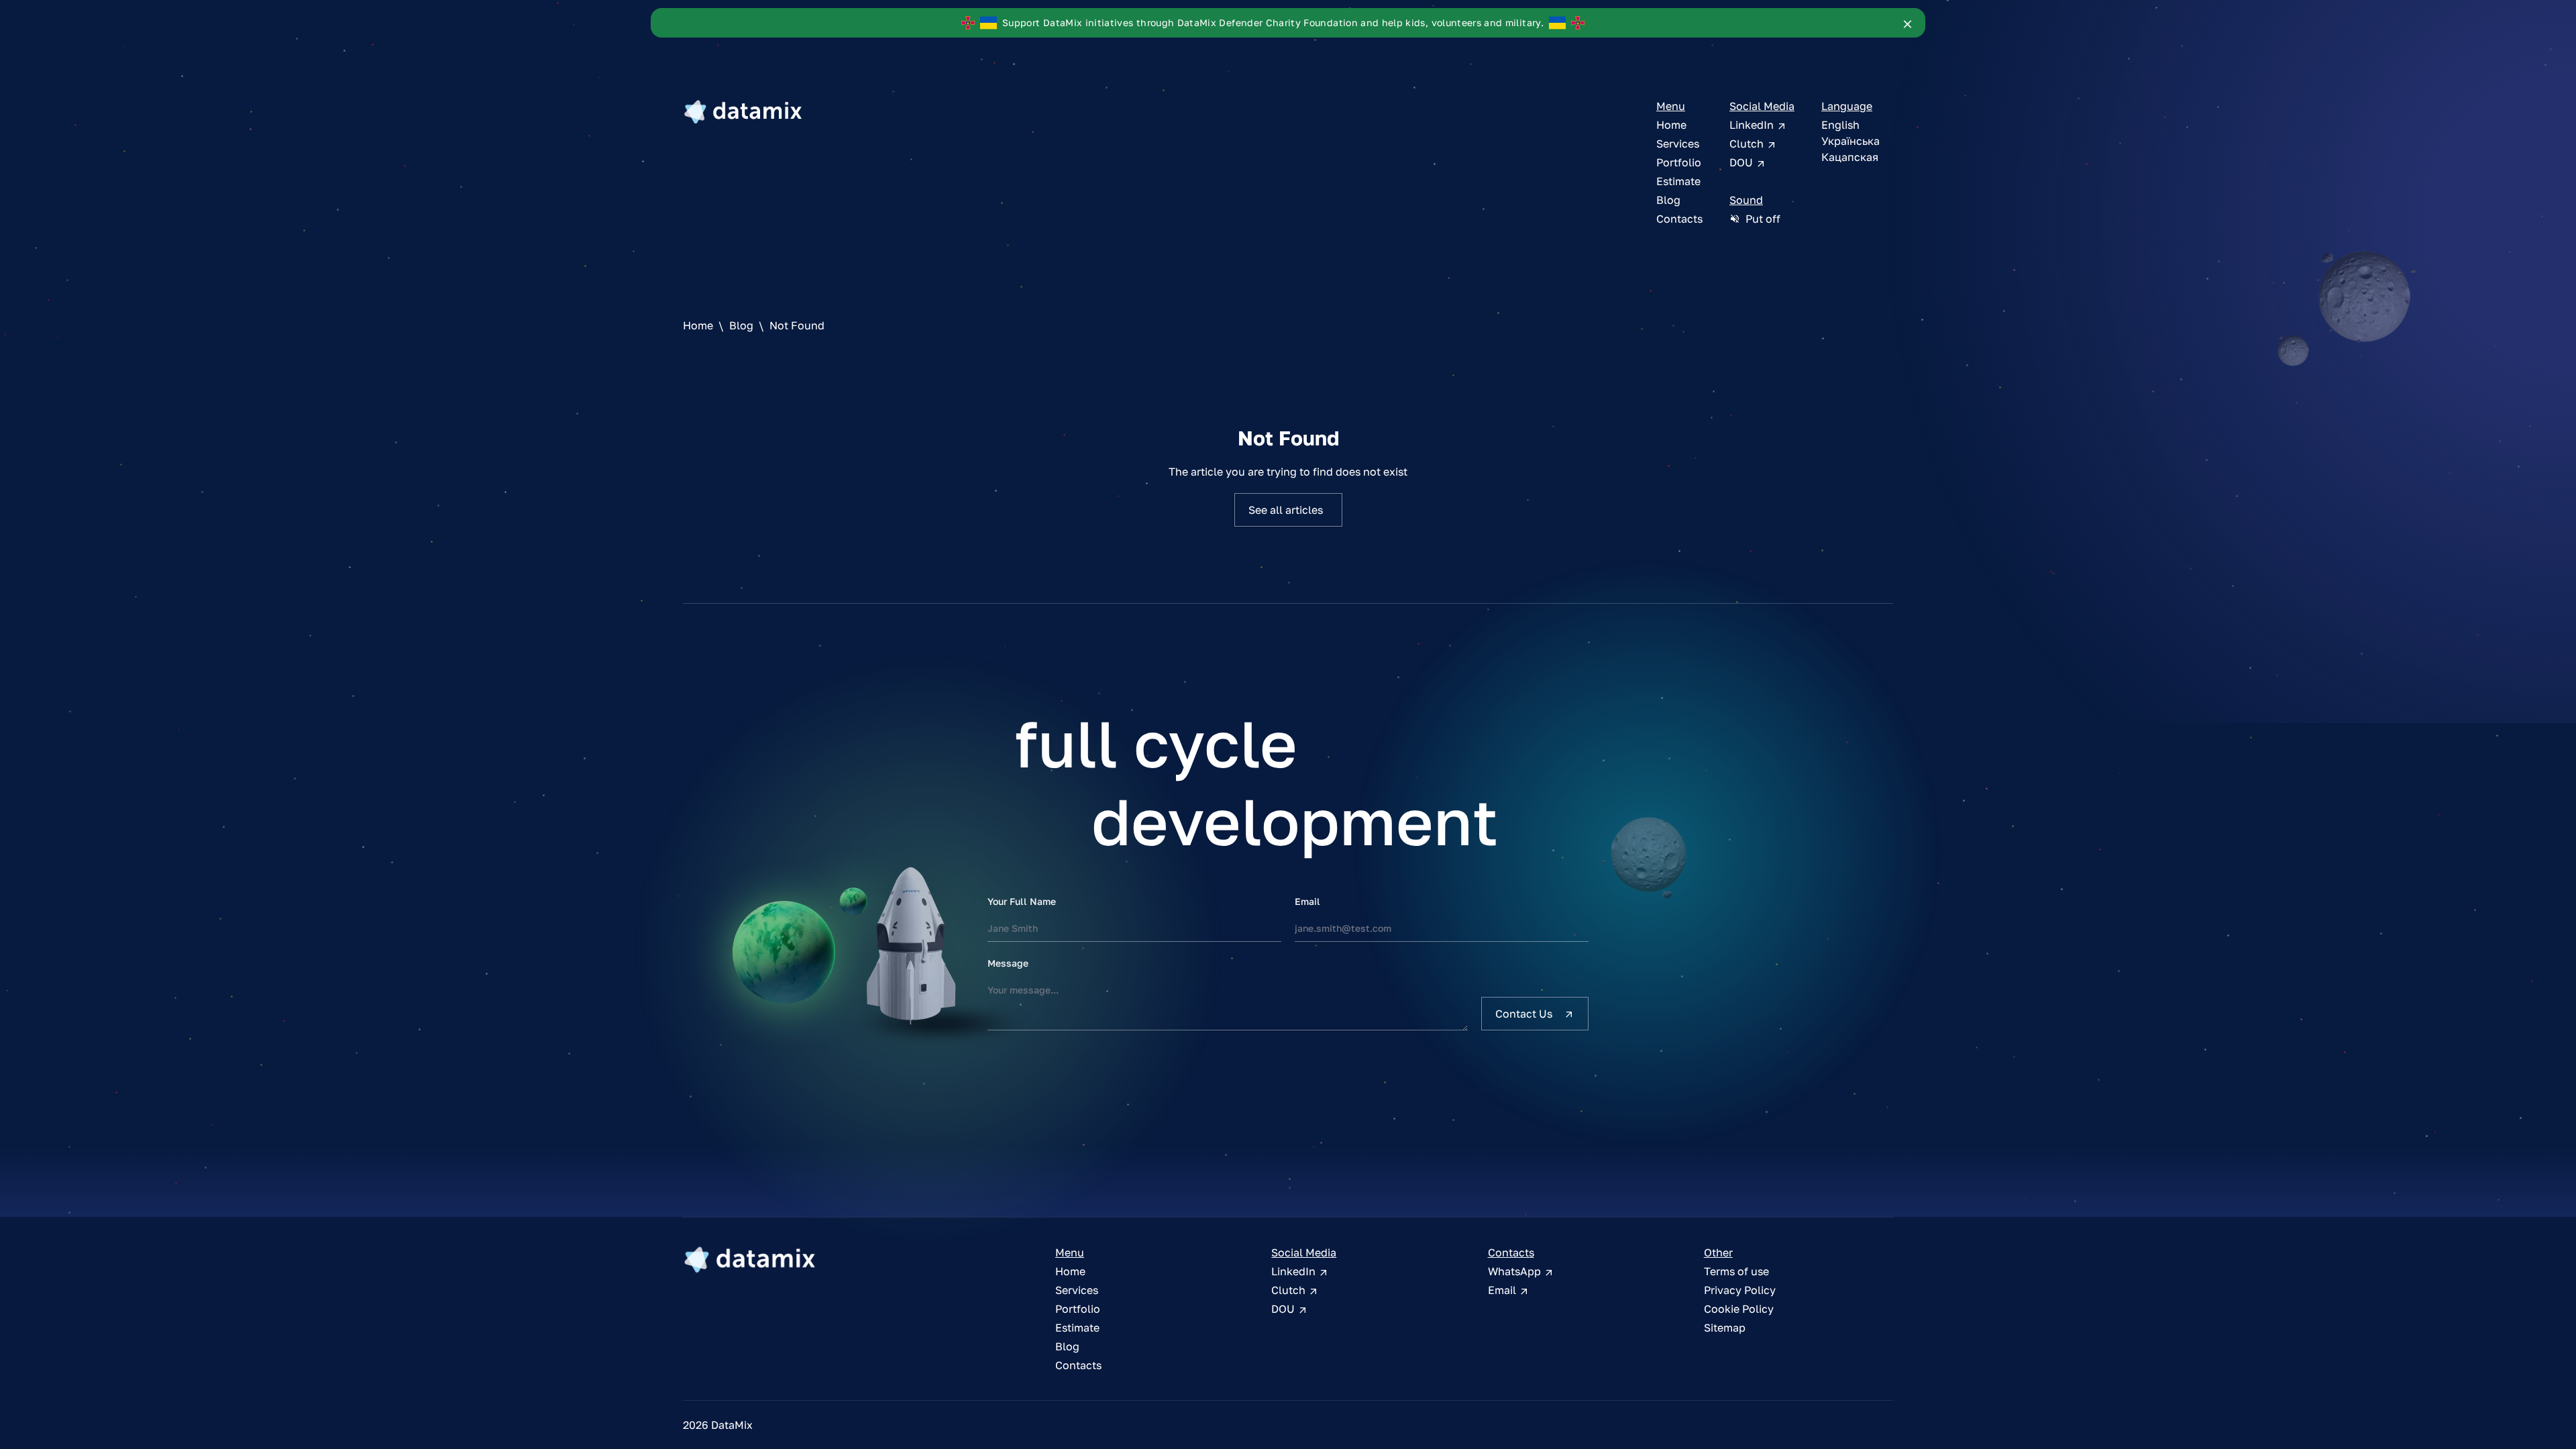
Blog (1668, 200)
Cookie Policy (1739, 1309)
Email (1307, 901)
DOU (1742, 162)
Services (1678, 144)
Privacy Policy (1740, 1290)
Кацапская (1850, 157)
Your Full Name (1022, 901)
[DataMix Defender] (1908, 23)
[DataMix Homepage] (750, 1259)
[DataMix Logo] (743, 111)
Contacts (1679, 219)
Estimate (1678, 181)
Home (1671, 125)
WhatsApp (1516, 1271)
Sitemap (1725, 1328)
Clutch (1748, 144)
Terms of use (1736, 1271)
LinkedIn (1753, 125)
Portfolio (1679, 162)
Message (1008, 963)
